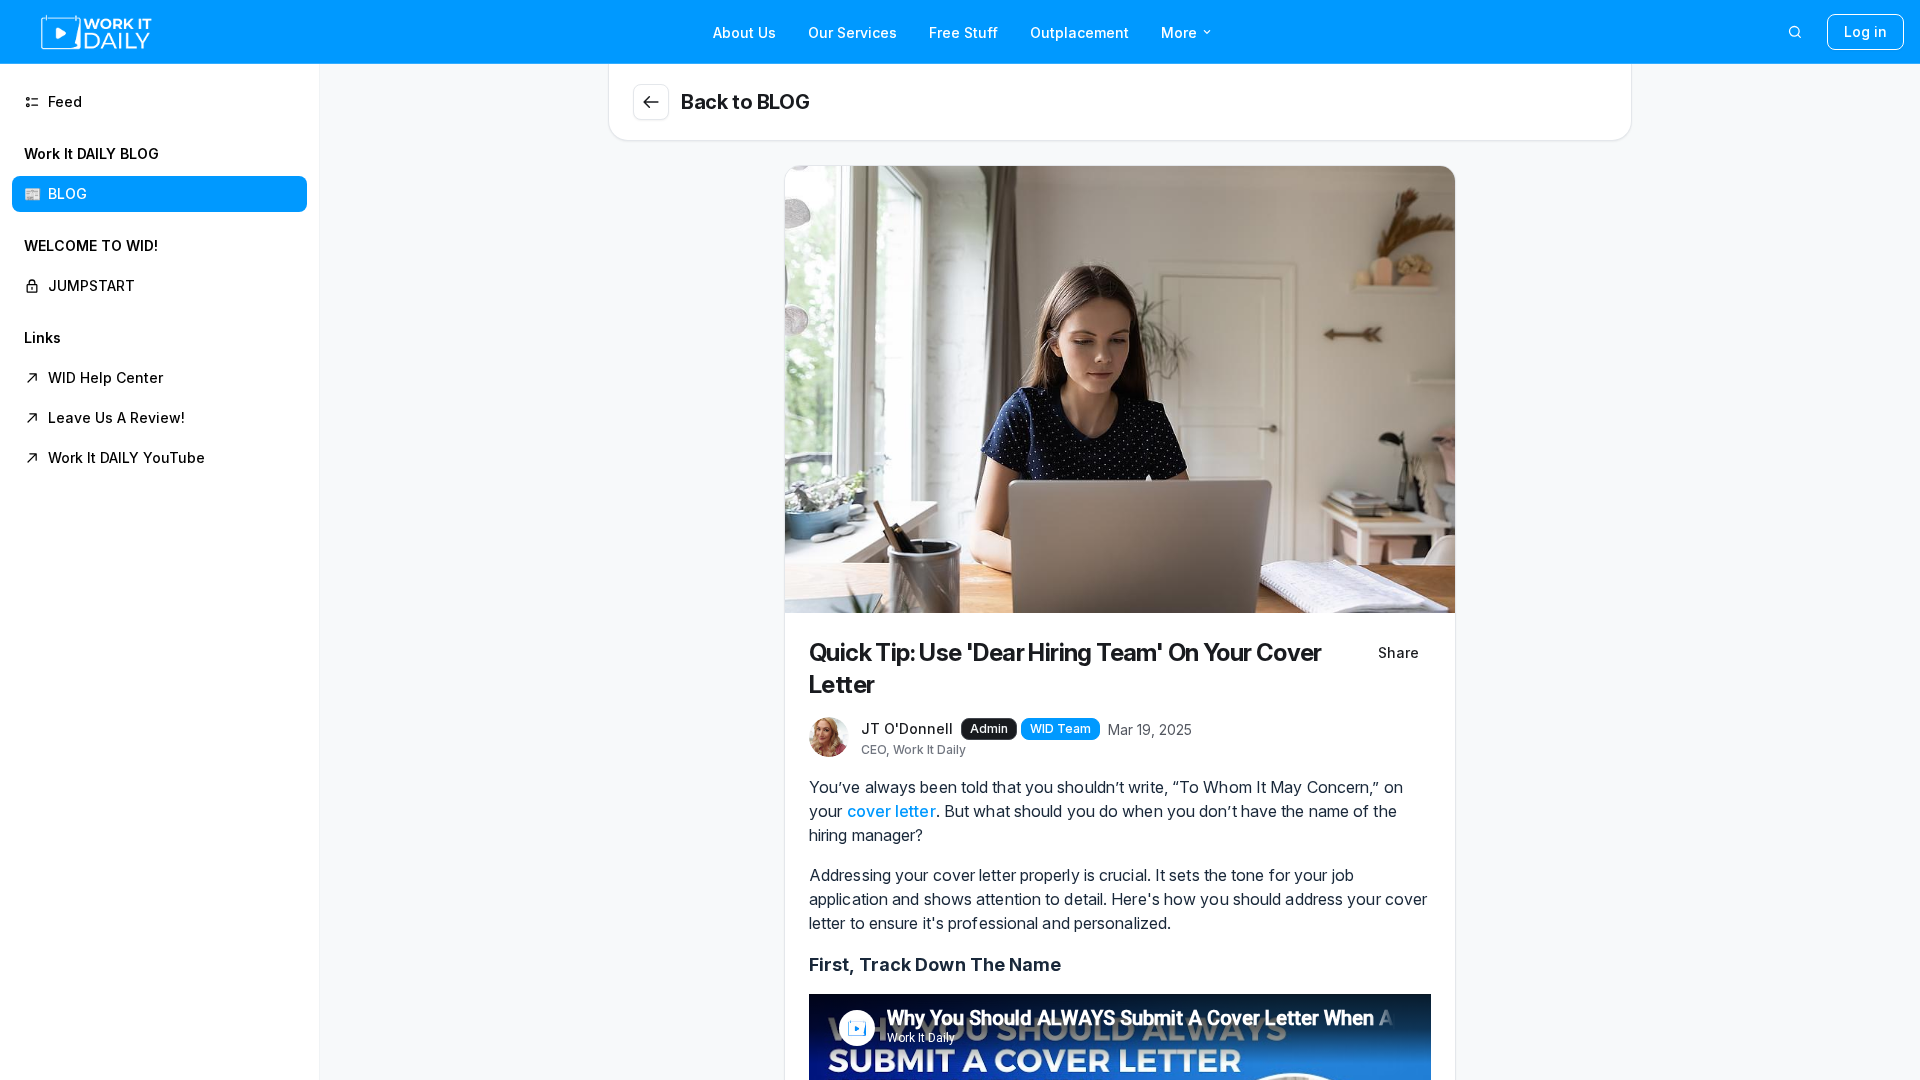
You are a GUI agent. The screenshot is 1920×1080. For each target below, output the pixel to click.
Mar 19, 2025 (1150, 729)
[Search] (1795, 32)
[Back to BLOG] (651, 102)
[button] (159, 174)
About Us (744, 32)
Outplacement (1079, 32)
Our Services (852, 32)
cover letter (891, 811)
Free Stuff (963, 32)
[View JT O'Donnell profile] (829, 738)
